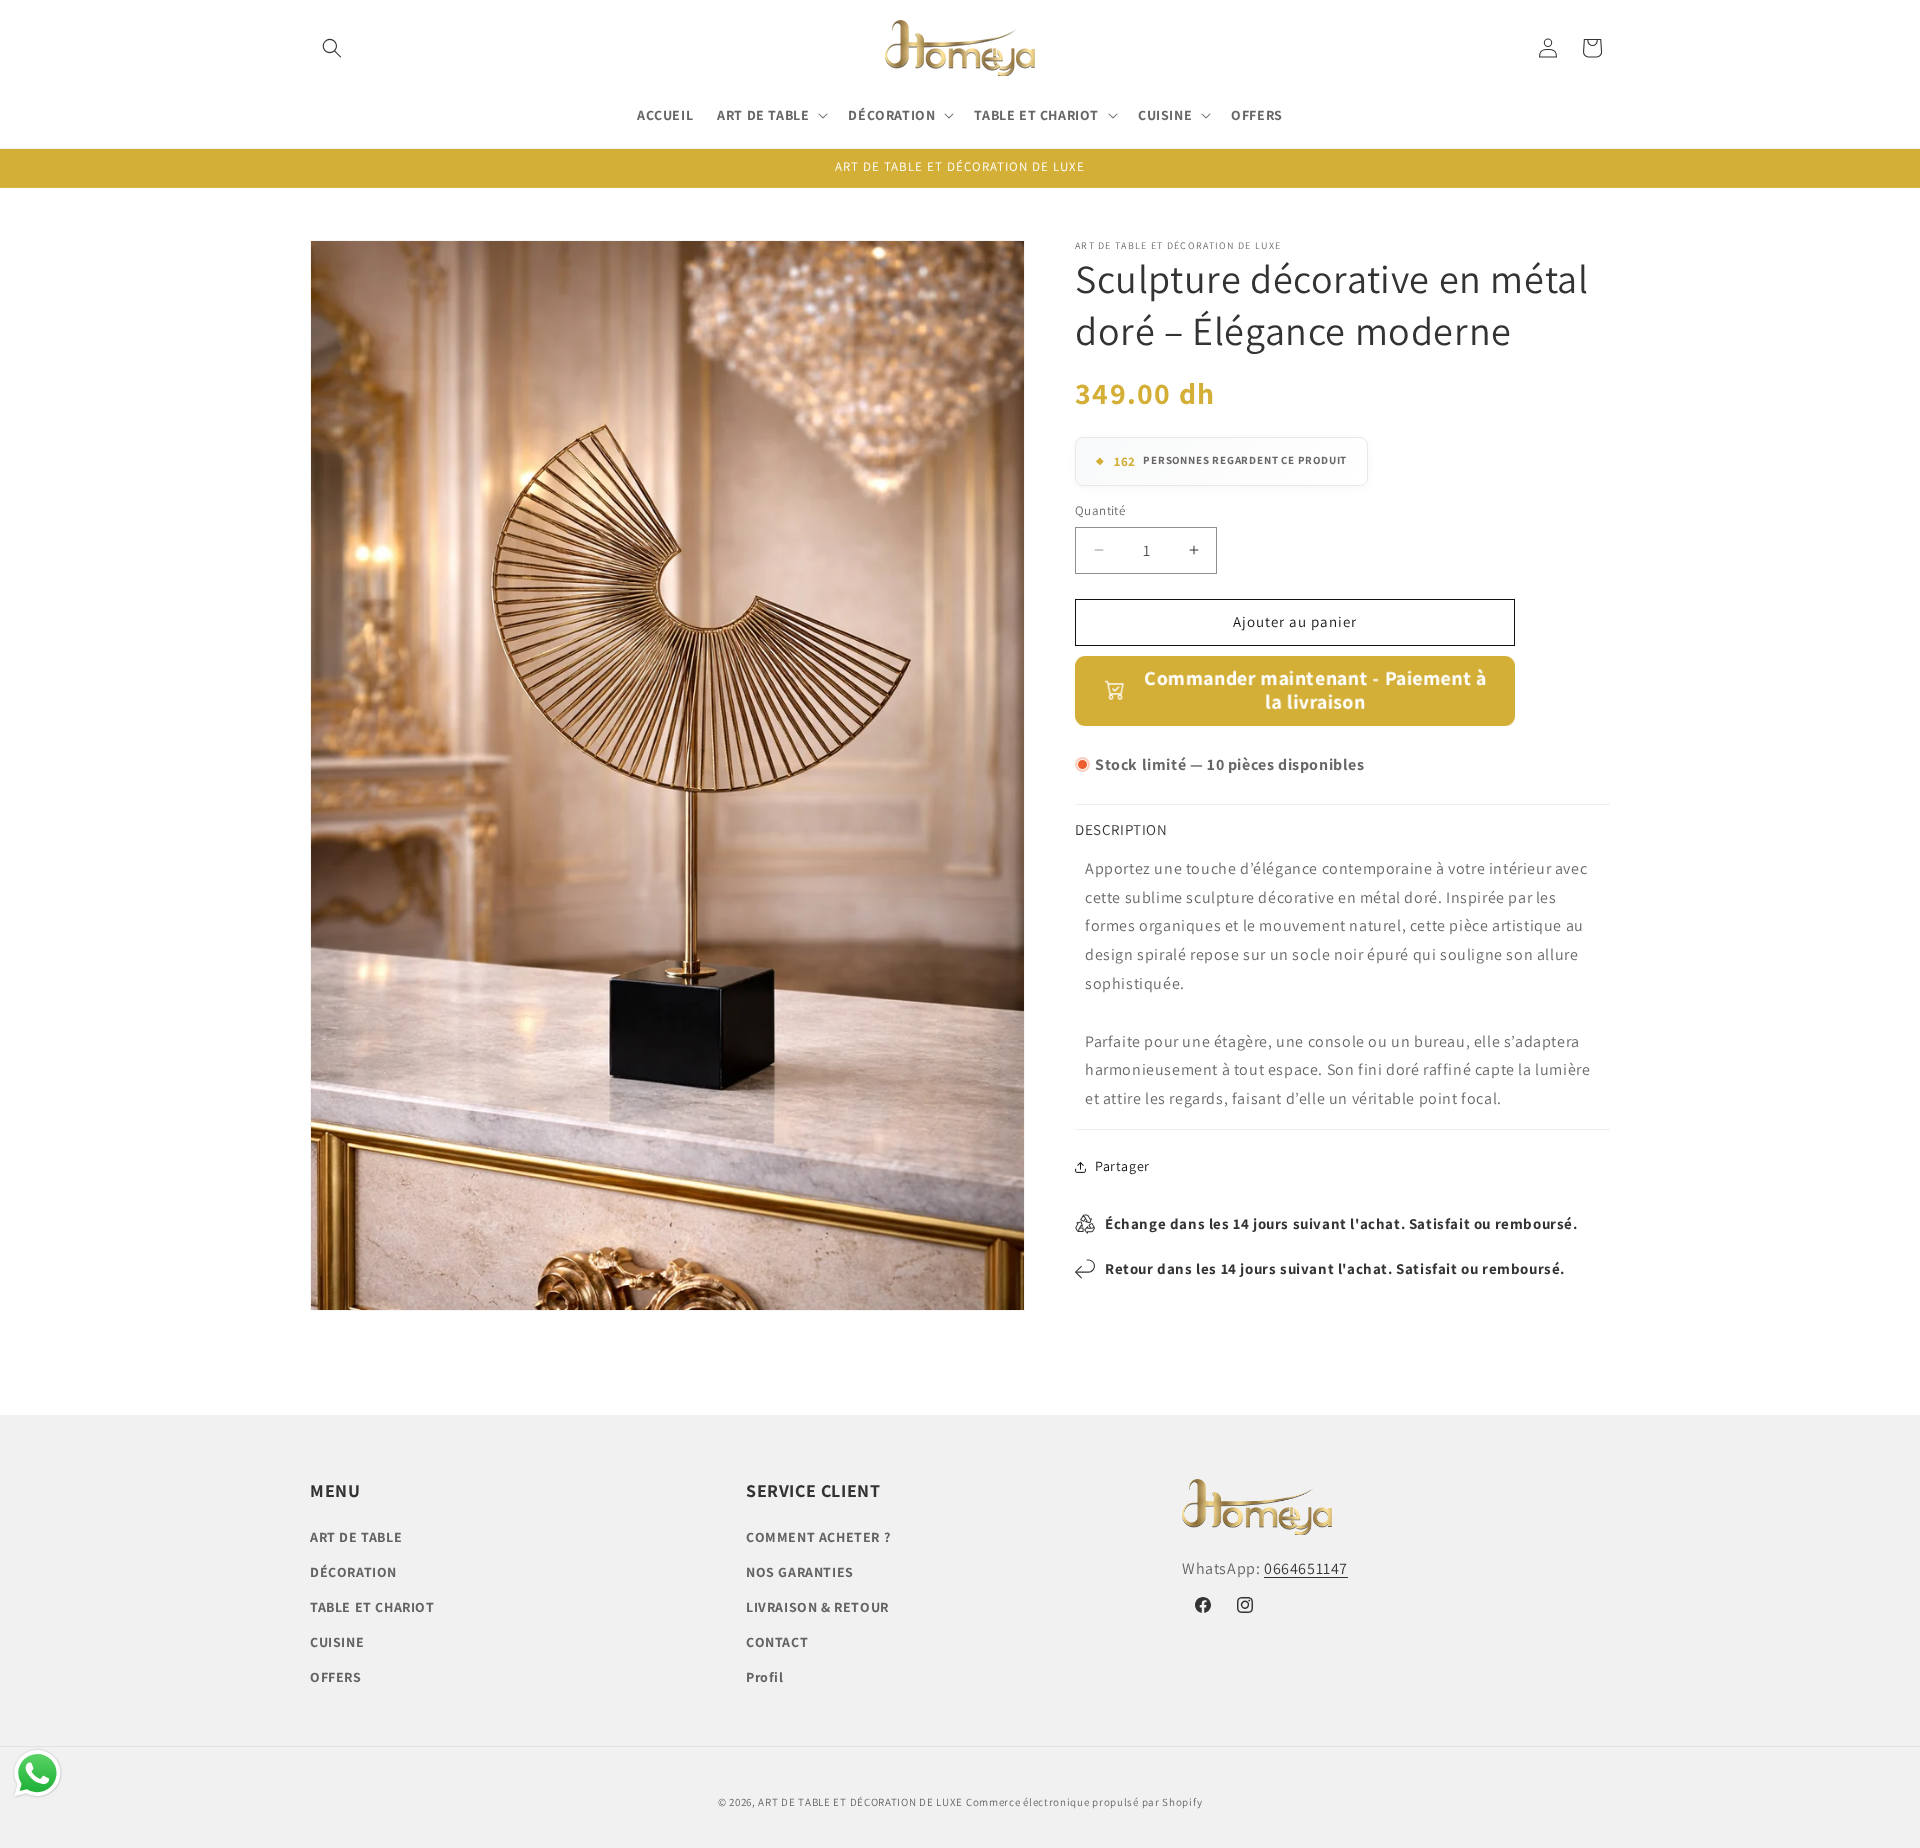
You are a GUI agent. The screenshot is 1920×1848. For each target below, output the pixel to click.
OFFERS (336, 1677)
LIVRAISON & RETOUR (817, 1607)
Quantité (1100, 510)
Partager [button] (1122, 1166)
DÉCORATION (353, 1572)
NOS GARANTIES (800, 1572)
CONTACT (777, 1642)
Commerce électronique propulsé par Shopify (1084, 1802)
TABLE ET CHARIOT (372, 1607)
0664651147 (1306, 1568)
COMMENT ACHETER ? (818, 1537)
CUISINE (337, 1642)
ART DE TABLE (356, 1537)
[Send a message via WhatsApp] (37, 1773)
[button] (332, 48)
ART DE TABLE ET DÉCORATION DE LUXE (860, 1802)
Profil (765, 1677)
